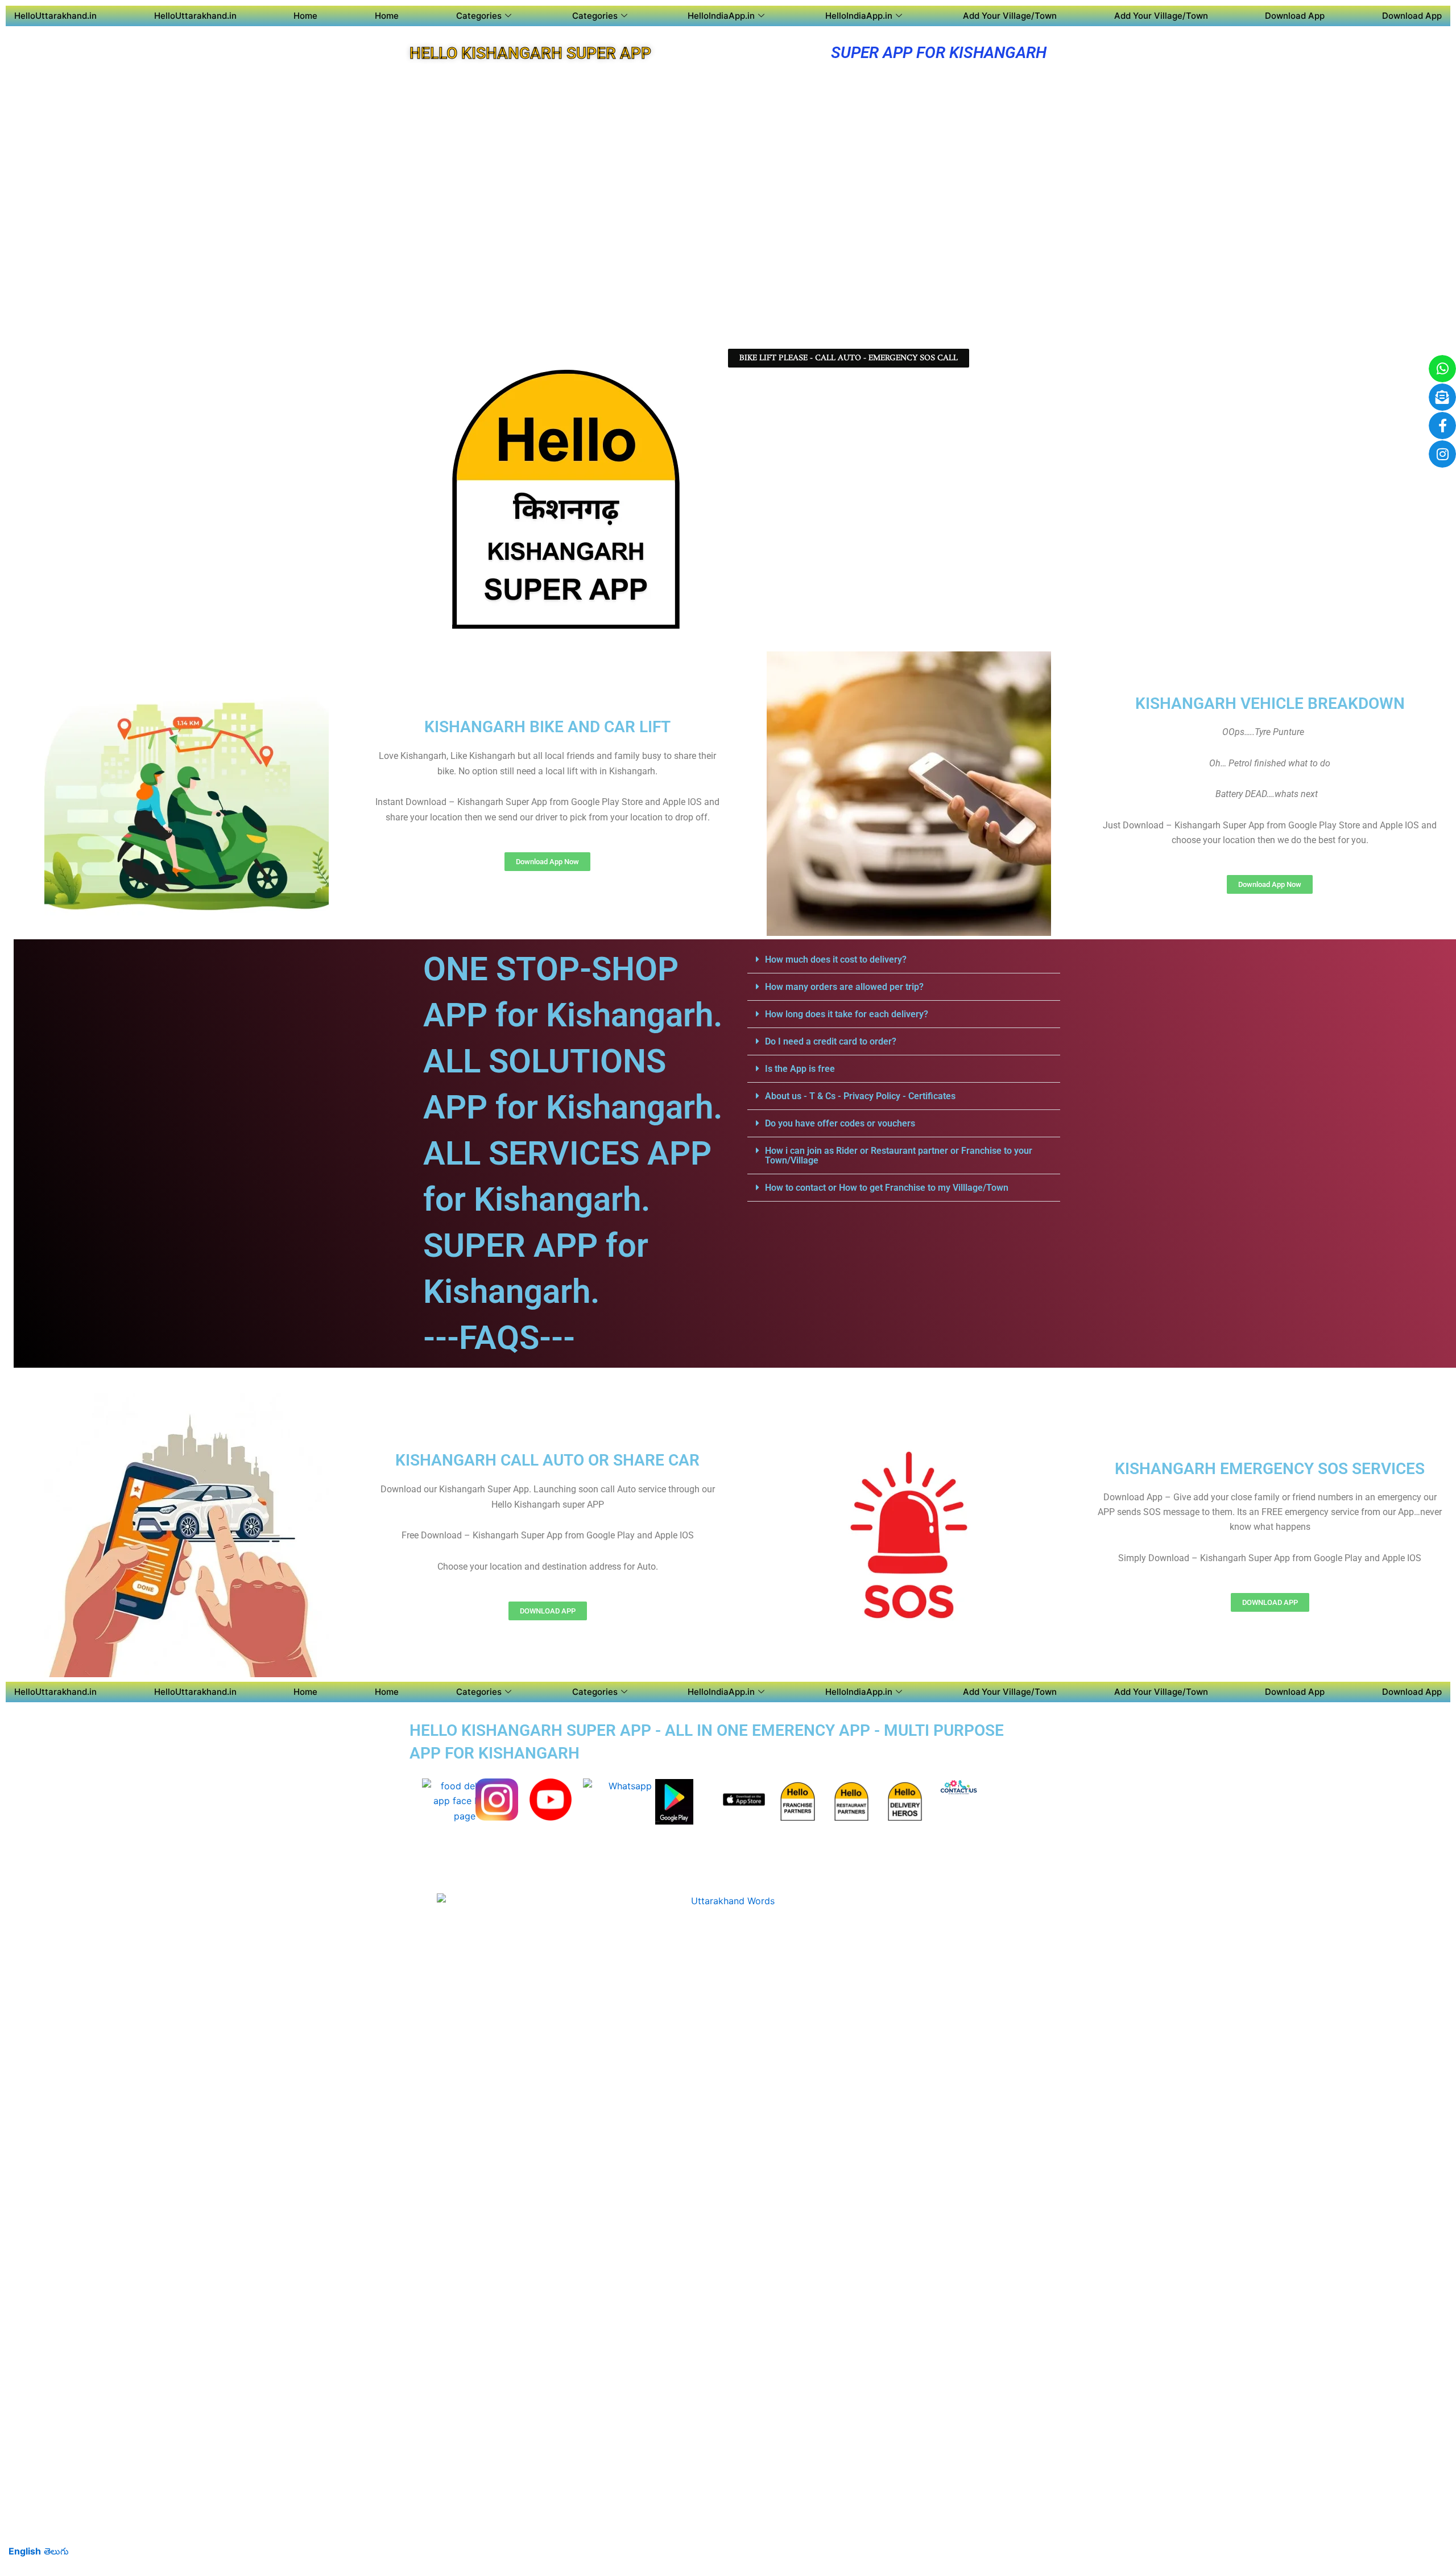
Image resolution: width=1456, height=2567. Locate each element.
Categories (479, 16)
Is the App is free (800, 1069)
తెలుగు (56, 2551)
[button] (904, 960)
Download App (1295, 16)
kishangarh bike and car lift (547, 727)
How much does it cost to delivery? (836, 959)
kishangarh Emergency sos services (1270, 1469)
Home (305, 16)
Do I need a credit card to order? (831, 1041)
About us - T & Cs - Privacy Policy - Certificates (860, 1096)
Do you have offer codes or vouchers (840, 1123)
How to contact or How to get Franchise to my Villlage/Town (887, 1188)
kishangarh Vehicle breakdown (1270, 703)
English (25, 2551)
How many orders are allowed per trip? (844, 987)
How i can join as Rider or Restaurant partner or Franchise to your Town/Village (899, 1155)
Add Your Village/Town (1010, 16)
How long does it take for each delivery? (847, 1014)
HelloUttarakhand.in (55, 16)
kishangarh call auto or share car (547, 1460)
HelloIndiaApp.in (721, 16)
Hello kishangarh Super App (530, 53)
